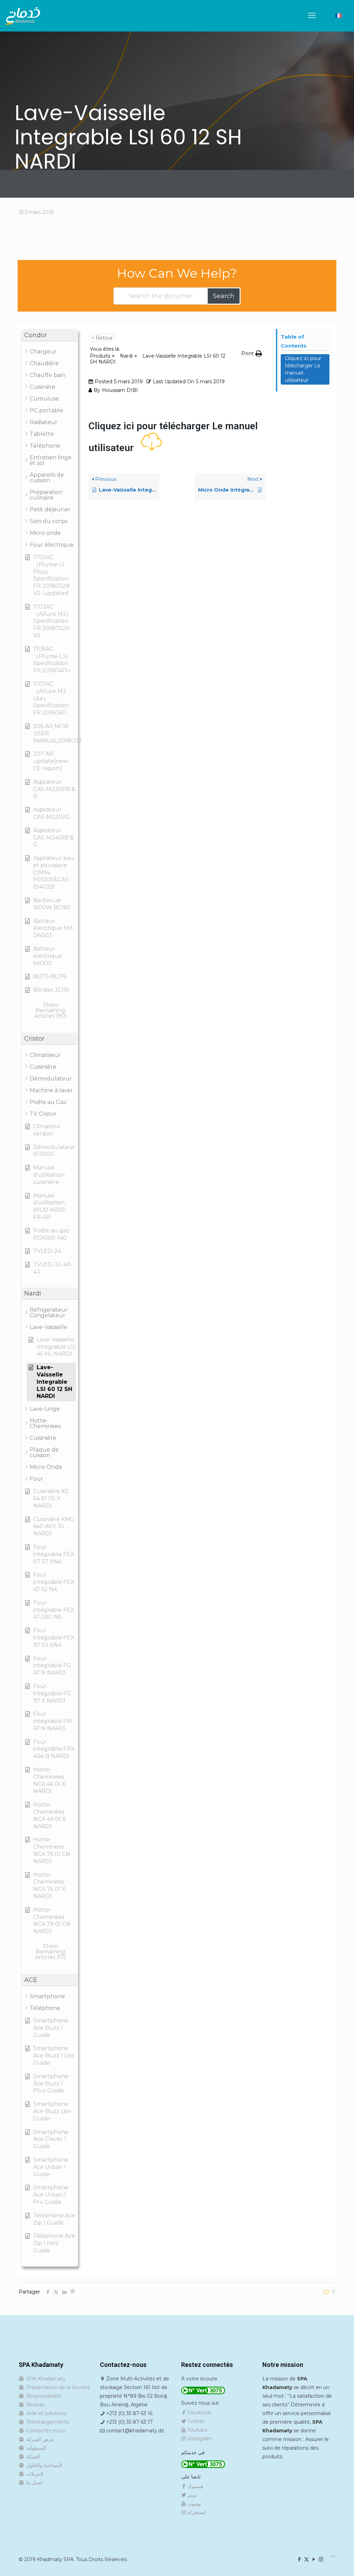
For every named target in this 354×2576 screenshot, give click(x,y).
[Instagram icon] (321, 2559)
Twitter (195, 2421)
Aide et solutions (45, 2413)
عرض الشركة (39, 2439)
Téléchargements (46, 2422)
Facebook (199, 2413)
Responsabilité (43, 2396)
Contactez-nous (44, 2431)
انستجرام (196, 2512)
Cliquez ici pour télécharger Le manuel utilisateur (303, 369)
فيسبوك (195, 2486)
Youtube (197, 2430)
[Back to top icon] (333, 2556)
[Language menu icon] (338, 16)
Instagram (199, 2439)
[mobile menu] (312, 16)
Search (224, 296)
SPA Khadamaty (45, 2379)
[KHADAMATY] (23, 16)
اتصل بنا (33, 2483)
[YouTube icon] (314, 2559)
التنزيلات (33, 2474)
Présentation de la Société (57, 2387)
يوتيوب (193, 2504)
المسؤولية (35, 2448)
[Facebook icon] (299, 2559)
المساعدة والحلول (43, 2465)
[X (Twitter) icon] (306, 2559)
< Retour (102, 338)
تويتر (191, 2495)
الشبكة (32, 2457)
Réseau (34, 2405)
